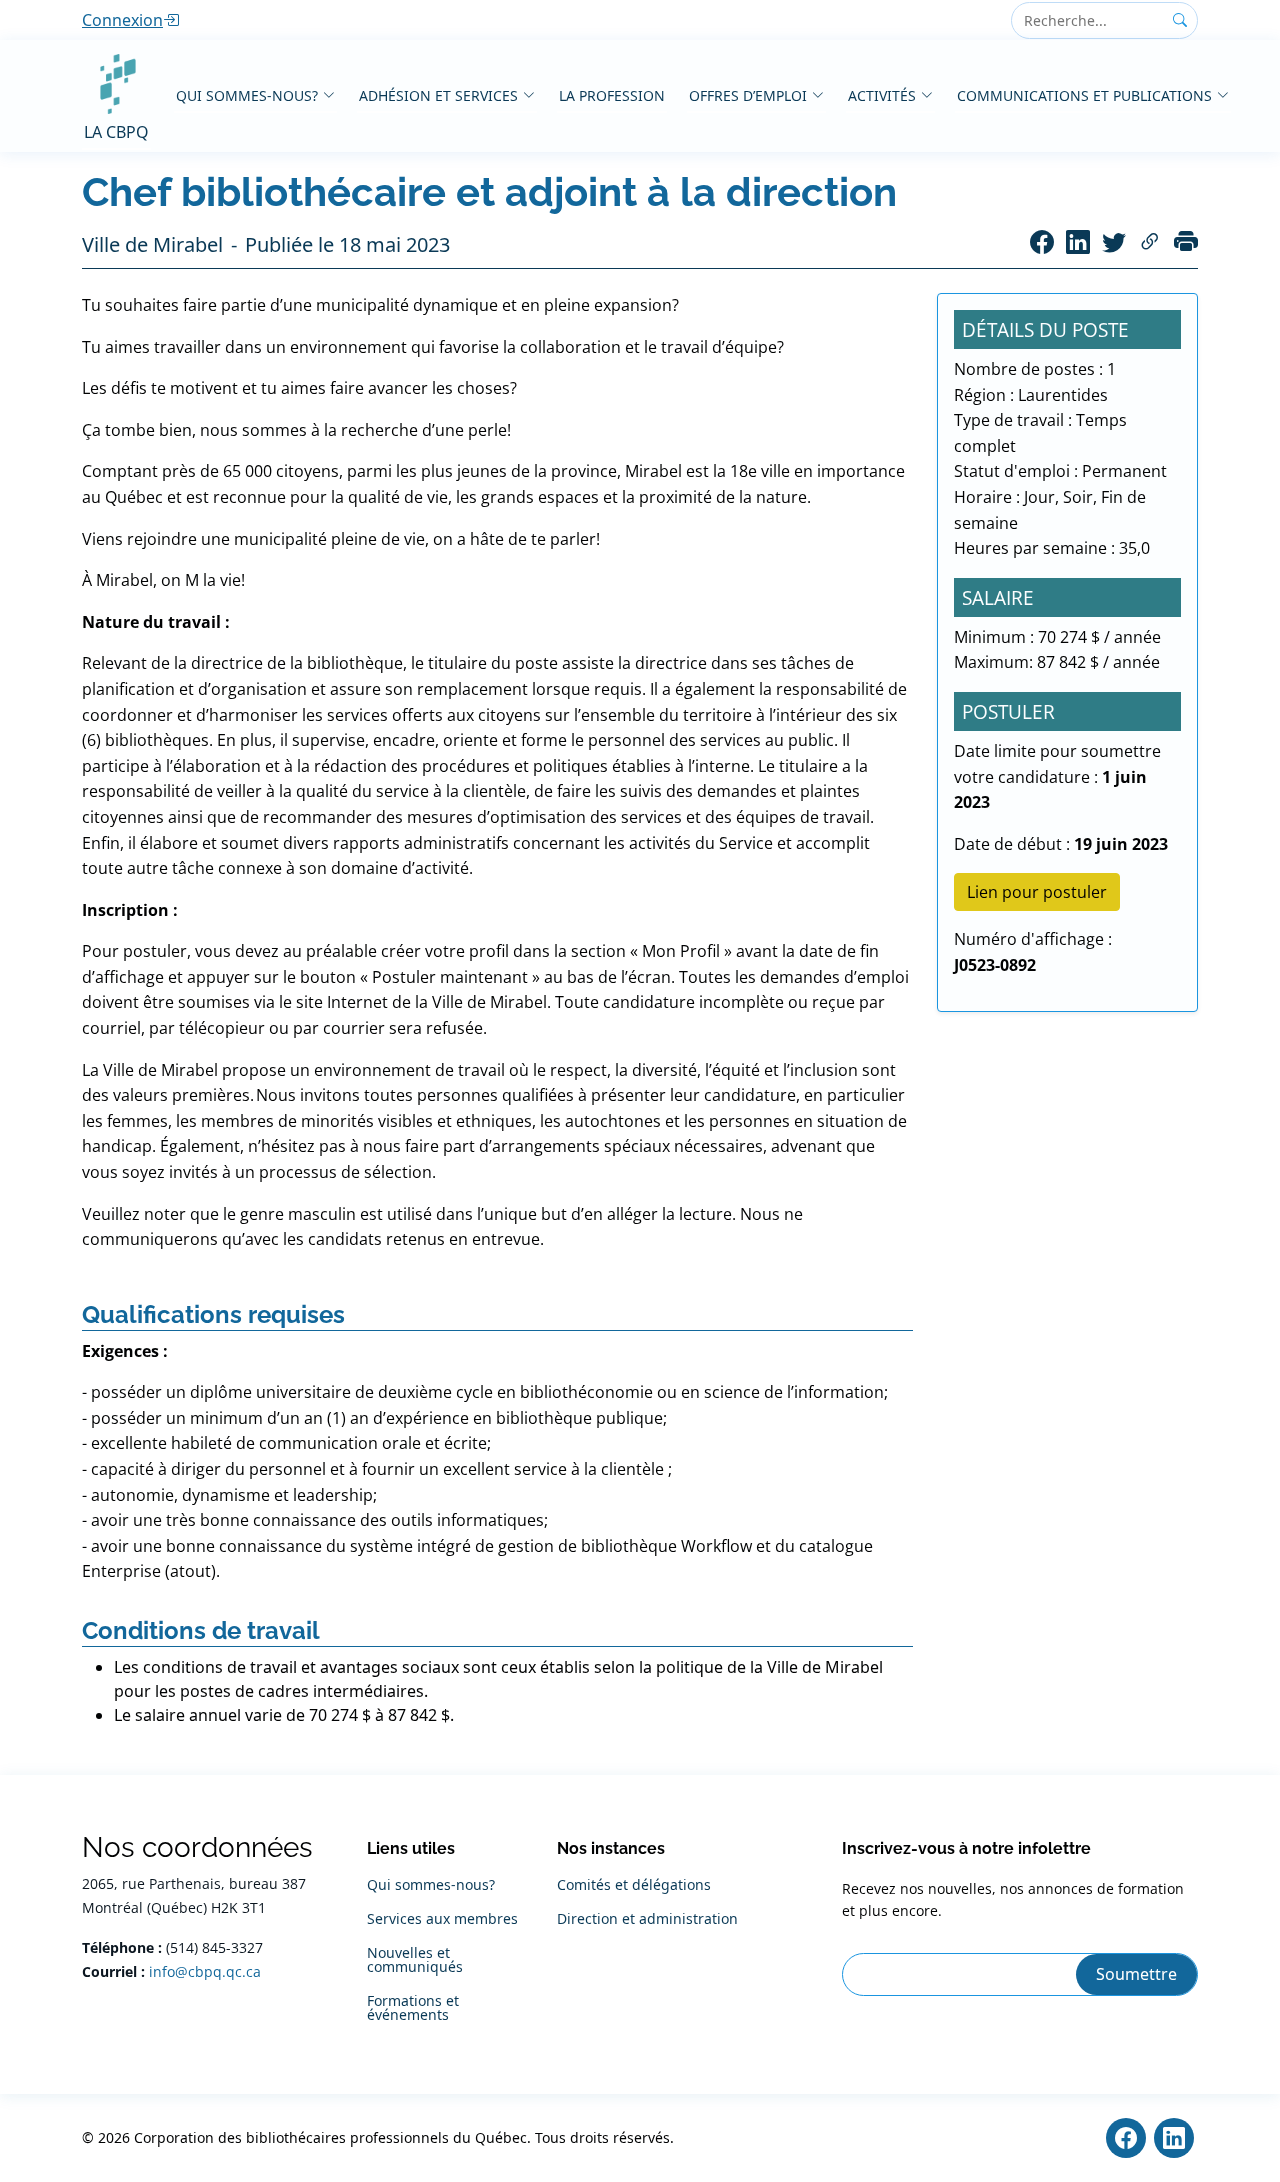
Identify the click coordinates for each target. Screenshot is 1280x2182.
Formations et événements (413, 2008)
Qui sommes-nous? (247, 95)
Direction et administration (647, 1919)
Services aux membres (442, 1919)
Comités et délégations (634, 1885)
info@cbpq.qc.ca (205, 1971)
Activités (882, 95)
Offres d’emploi (748, 95)
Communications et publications (1084, 95)
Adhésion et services (438, 95)
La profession (612, 95)
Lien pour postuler (1037, 892)
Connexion (122, 20)
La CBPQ (116, 132)
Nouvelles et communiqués (415, 1960)
